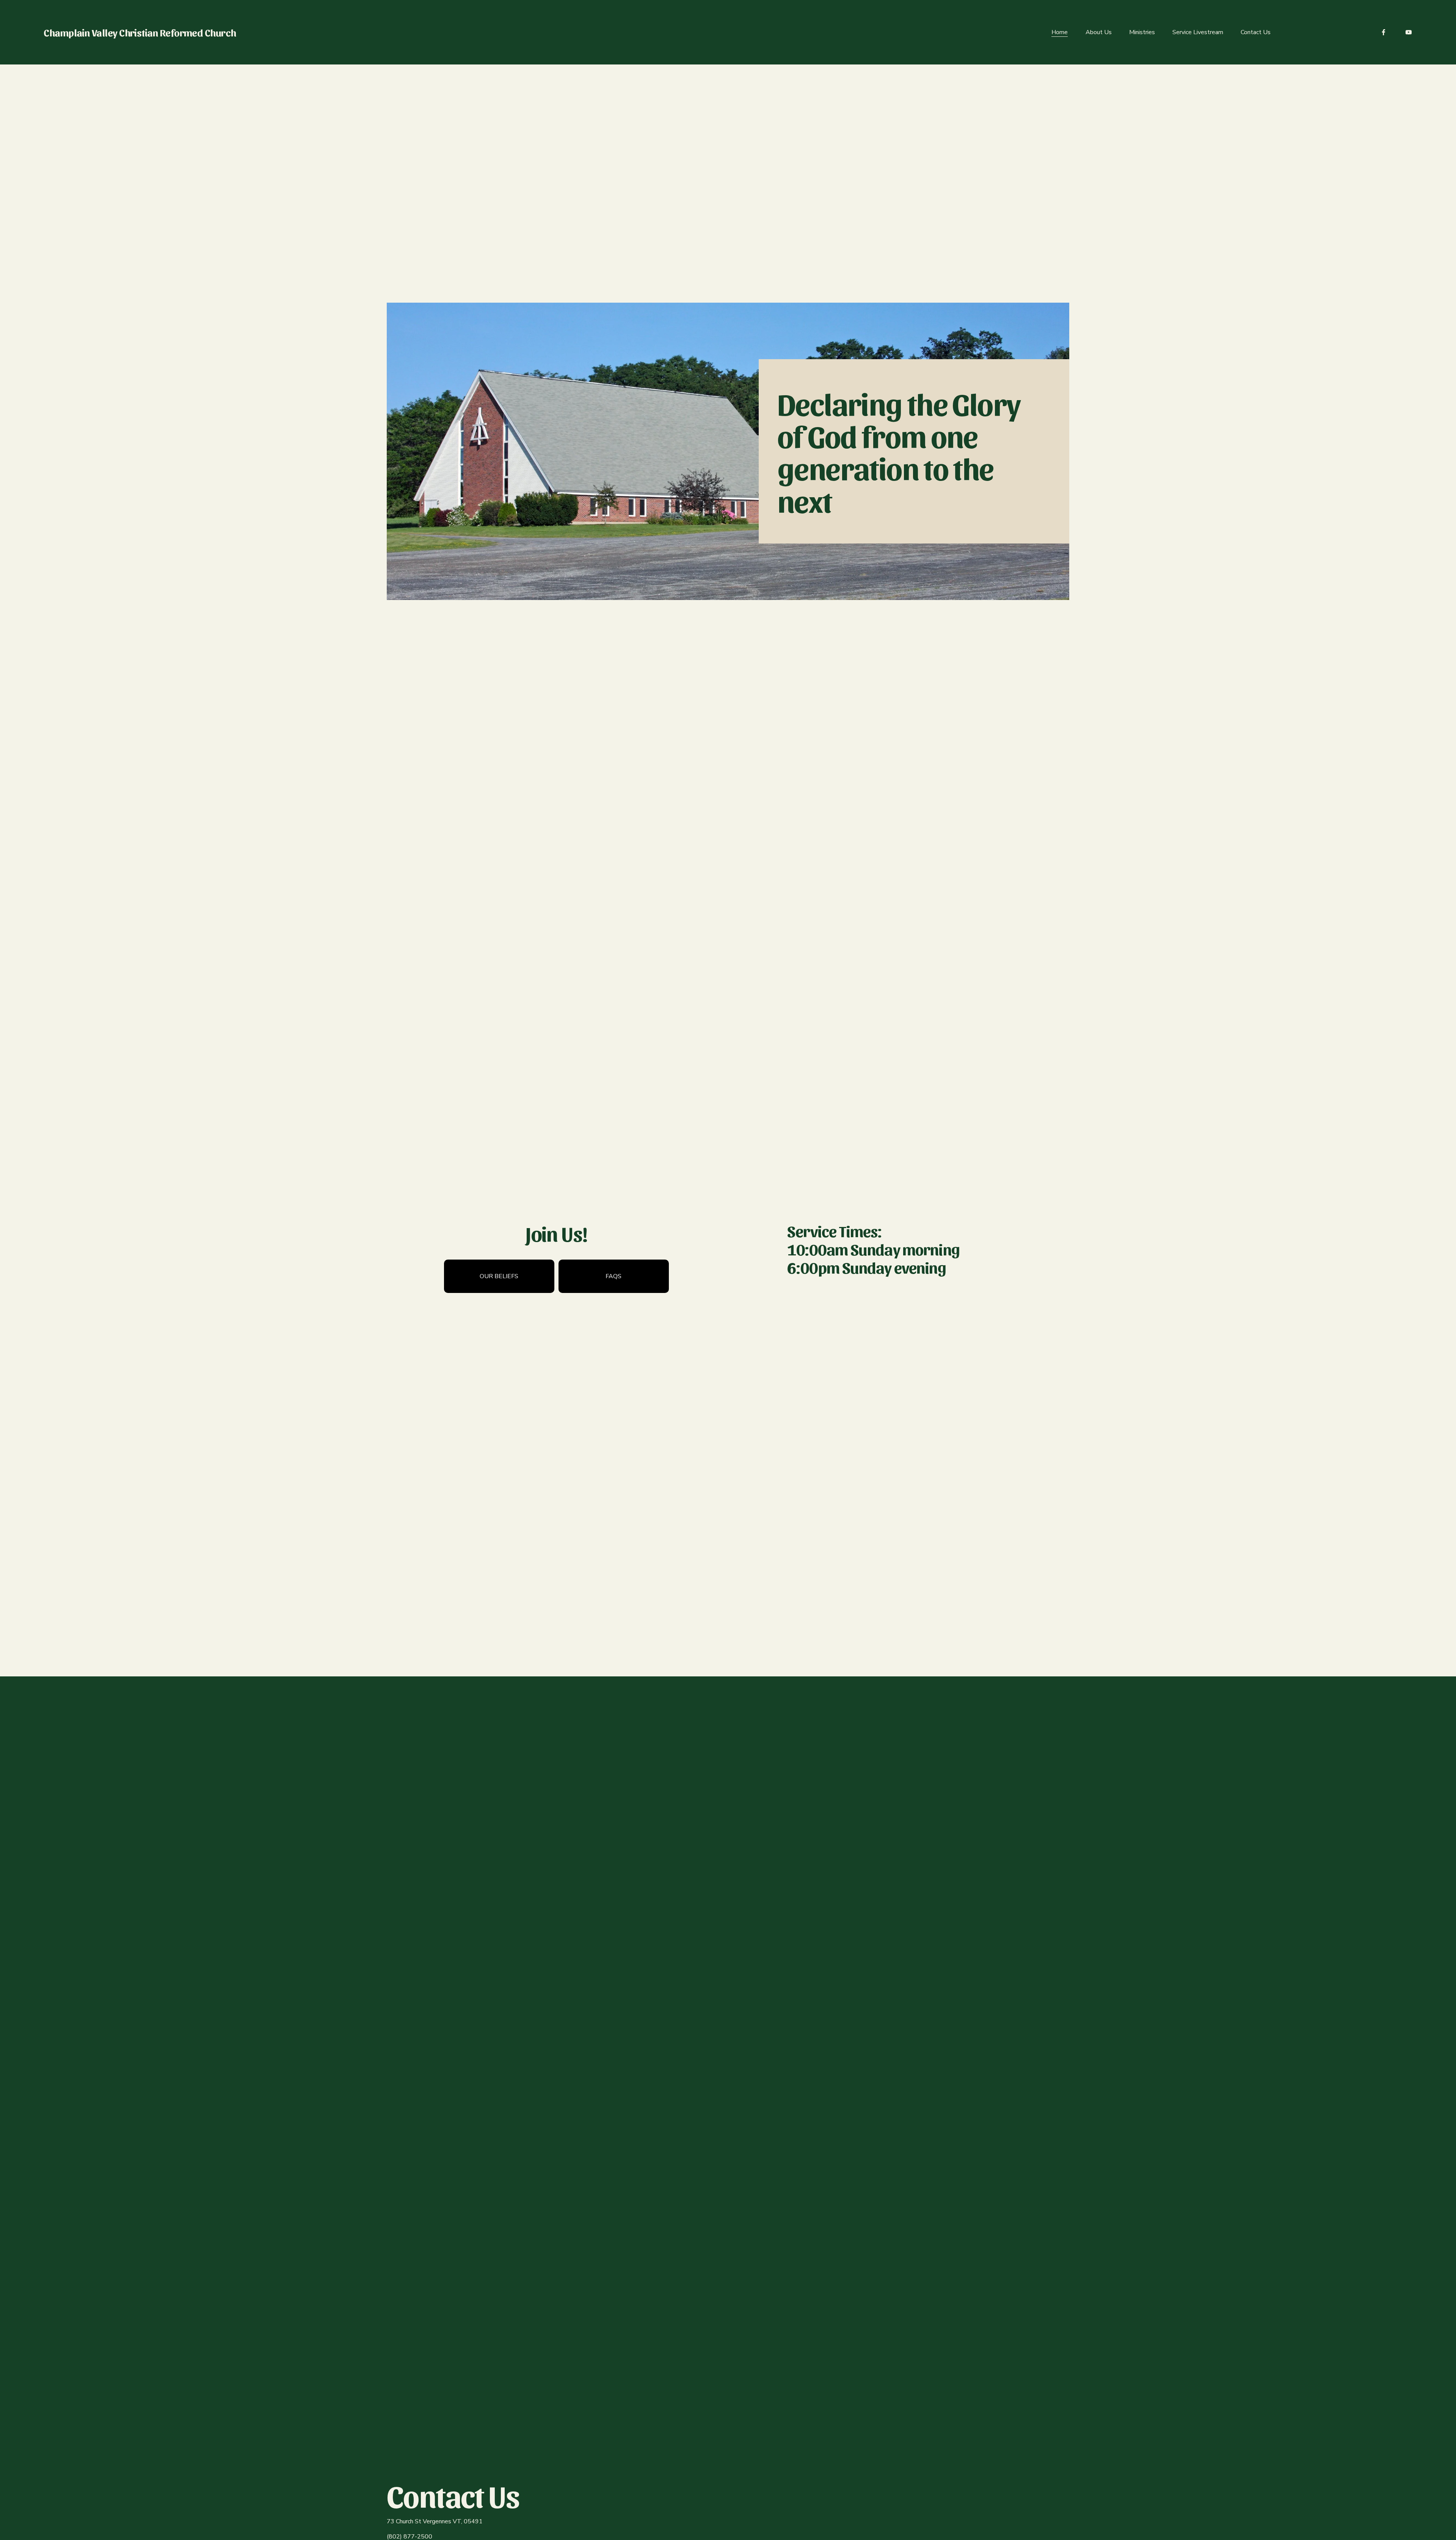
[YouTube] (1409, 32)
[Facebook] (1384, 32)
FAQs (613, 1276)
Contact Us (1256, 32)
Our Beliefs (499, 1276)
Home (1060, 32)
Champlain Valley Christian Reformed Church (140, 32)
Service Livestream (1198, 32)
